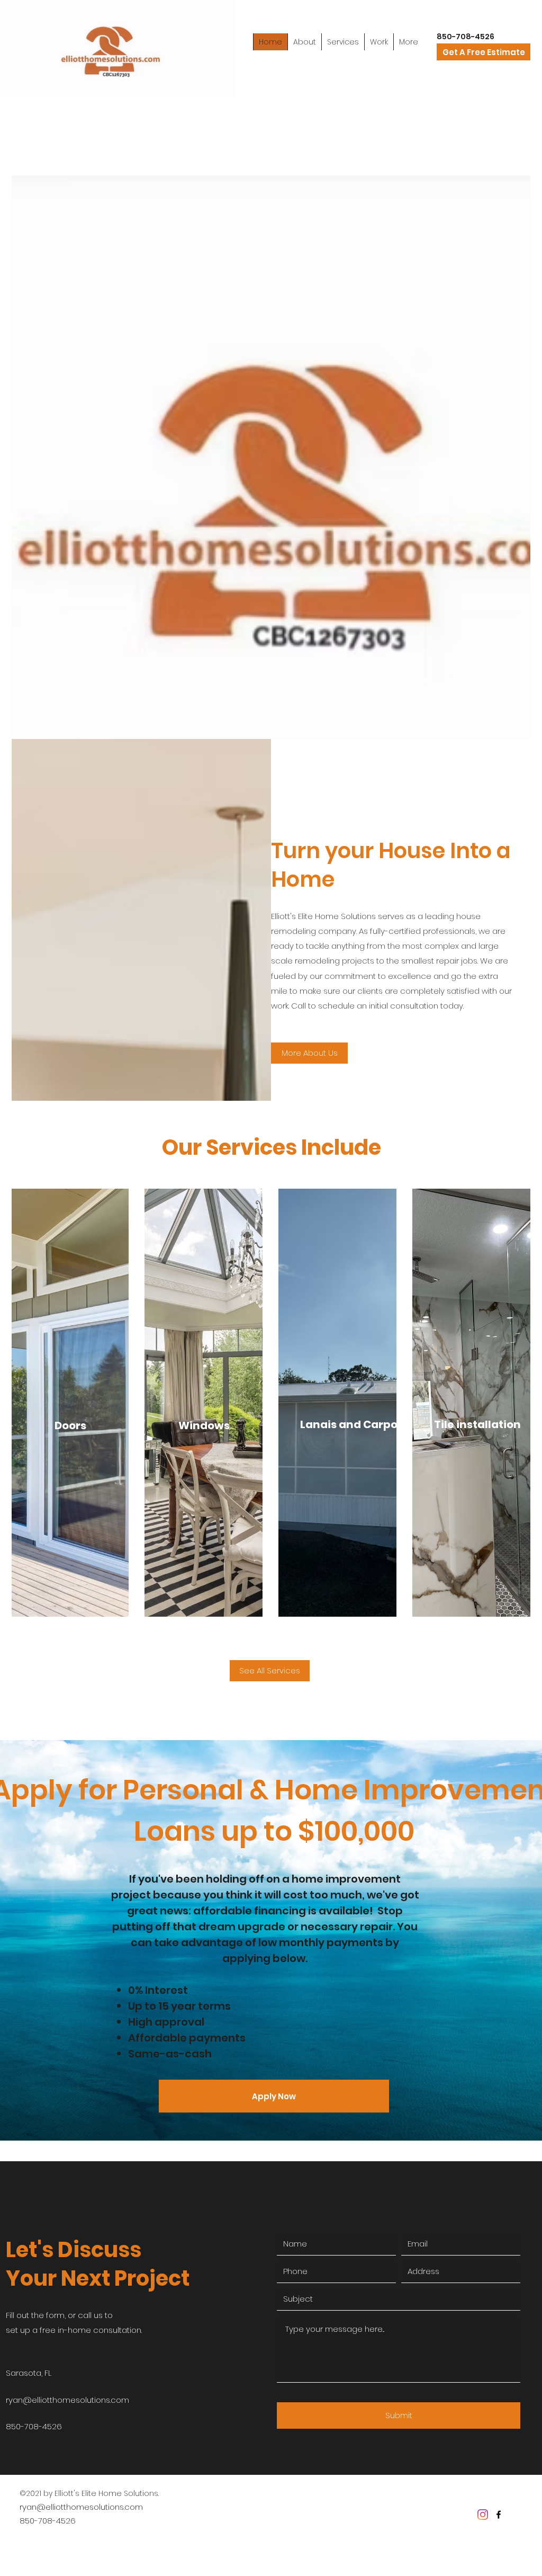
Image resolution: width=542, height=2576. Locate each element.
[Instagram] (483, 2515)
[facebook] (499, 2515)
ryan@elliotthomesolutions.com (67, 2400)
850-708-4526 (48, 2521)
